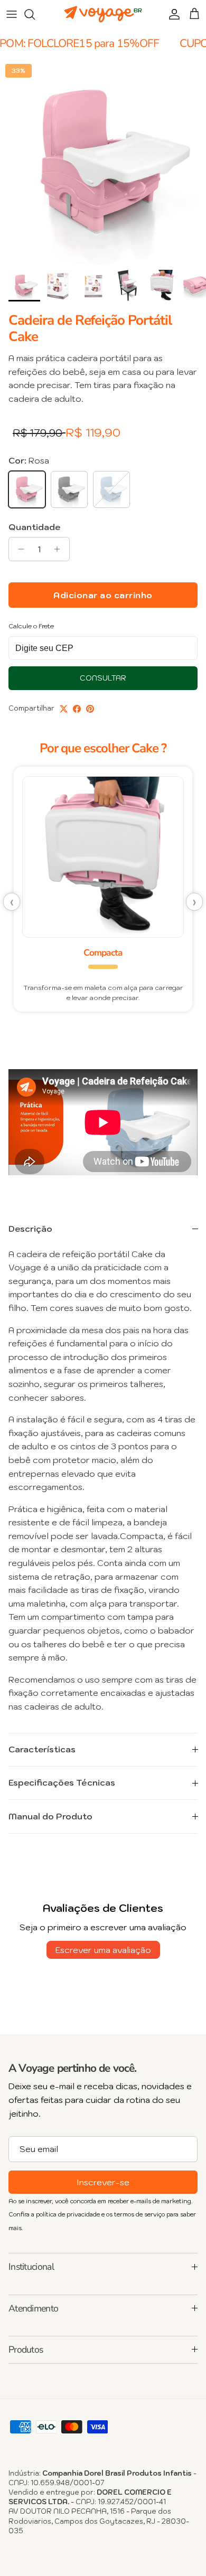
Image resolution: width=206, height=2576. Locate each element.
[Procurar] (35, 14)
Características (42, 1749)
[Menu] (12, 14)
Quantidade (34, 527)
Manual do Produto (50, 1816)
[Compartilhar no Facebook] (77, 709)
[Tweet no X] (64, 709)
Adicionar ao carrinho (103, 595)
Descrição (30, 1229)
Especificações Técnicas (62, 1782)
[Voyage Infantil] (103, 15)
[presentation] (12, 902)
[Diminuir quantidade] (18, 549)
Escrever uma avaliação (103, 1950)
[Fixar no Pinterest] (90, 709)
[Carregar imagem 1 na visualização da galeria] (103, 162)
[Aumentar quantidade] (60, 549)
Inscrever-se (103, 2182)
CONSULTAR (103, 678)
